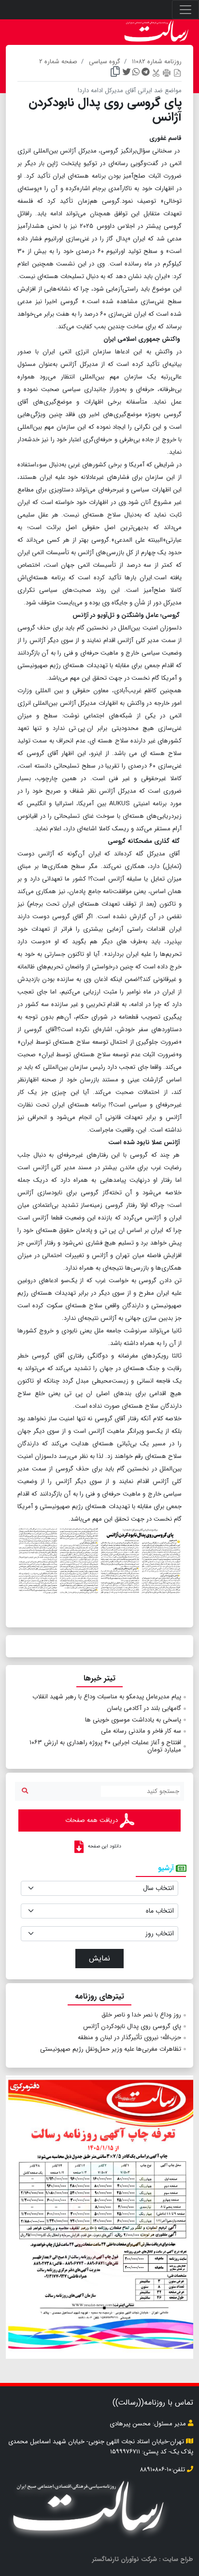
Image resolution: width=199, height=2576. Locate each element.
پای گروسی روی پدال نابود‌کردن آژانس (132, 2026)
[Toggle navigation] (185, 10)
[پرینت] (167, 73)
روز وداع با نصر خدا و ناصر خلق (141, 2015)
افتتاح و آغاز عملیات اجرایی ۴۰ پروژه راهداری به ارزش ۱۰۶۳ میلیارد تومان (105, 1746)
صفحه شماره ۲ (58, 62)
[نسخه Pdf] (177, 73)
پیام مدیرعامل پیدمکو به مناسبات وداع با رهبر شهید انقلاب (107, 1697)
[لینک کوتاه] (115, 73)
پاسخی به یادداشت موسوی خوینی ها (133, 1720)
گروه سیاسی (105, 62)
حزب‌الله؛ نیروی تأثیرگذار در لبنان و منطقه (129, 2037)
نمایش (99, 1958)
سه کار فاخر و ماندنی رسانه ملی (141, 1731)
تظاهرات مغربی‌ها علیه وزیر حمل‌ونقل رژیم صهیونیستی (111, 2049)
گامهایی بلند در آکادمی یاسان (144, 1708)
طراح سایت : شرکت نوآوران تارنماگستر (143, 2559)
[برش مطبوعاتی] (156, 73)
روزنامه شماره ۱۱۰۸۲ (157, 62)
